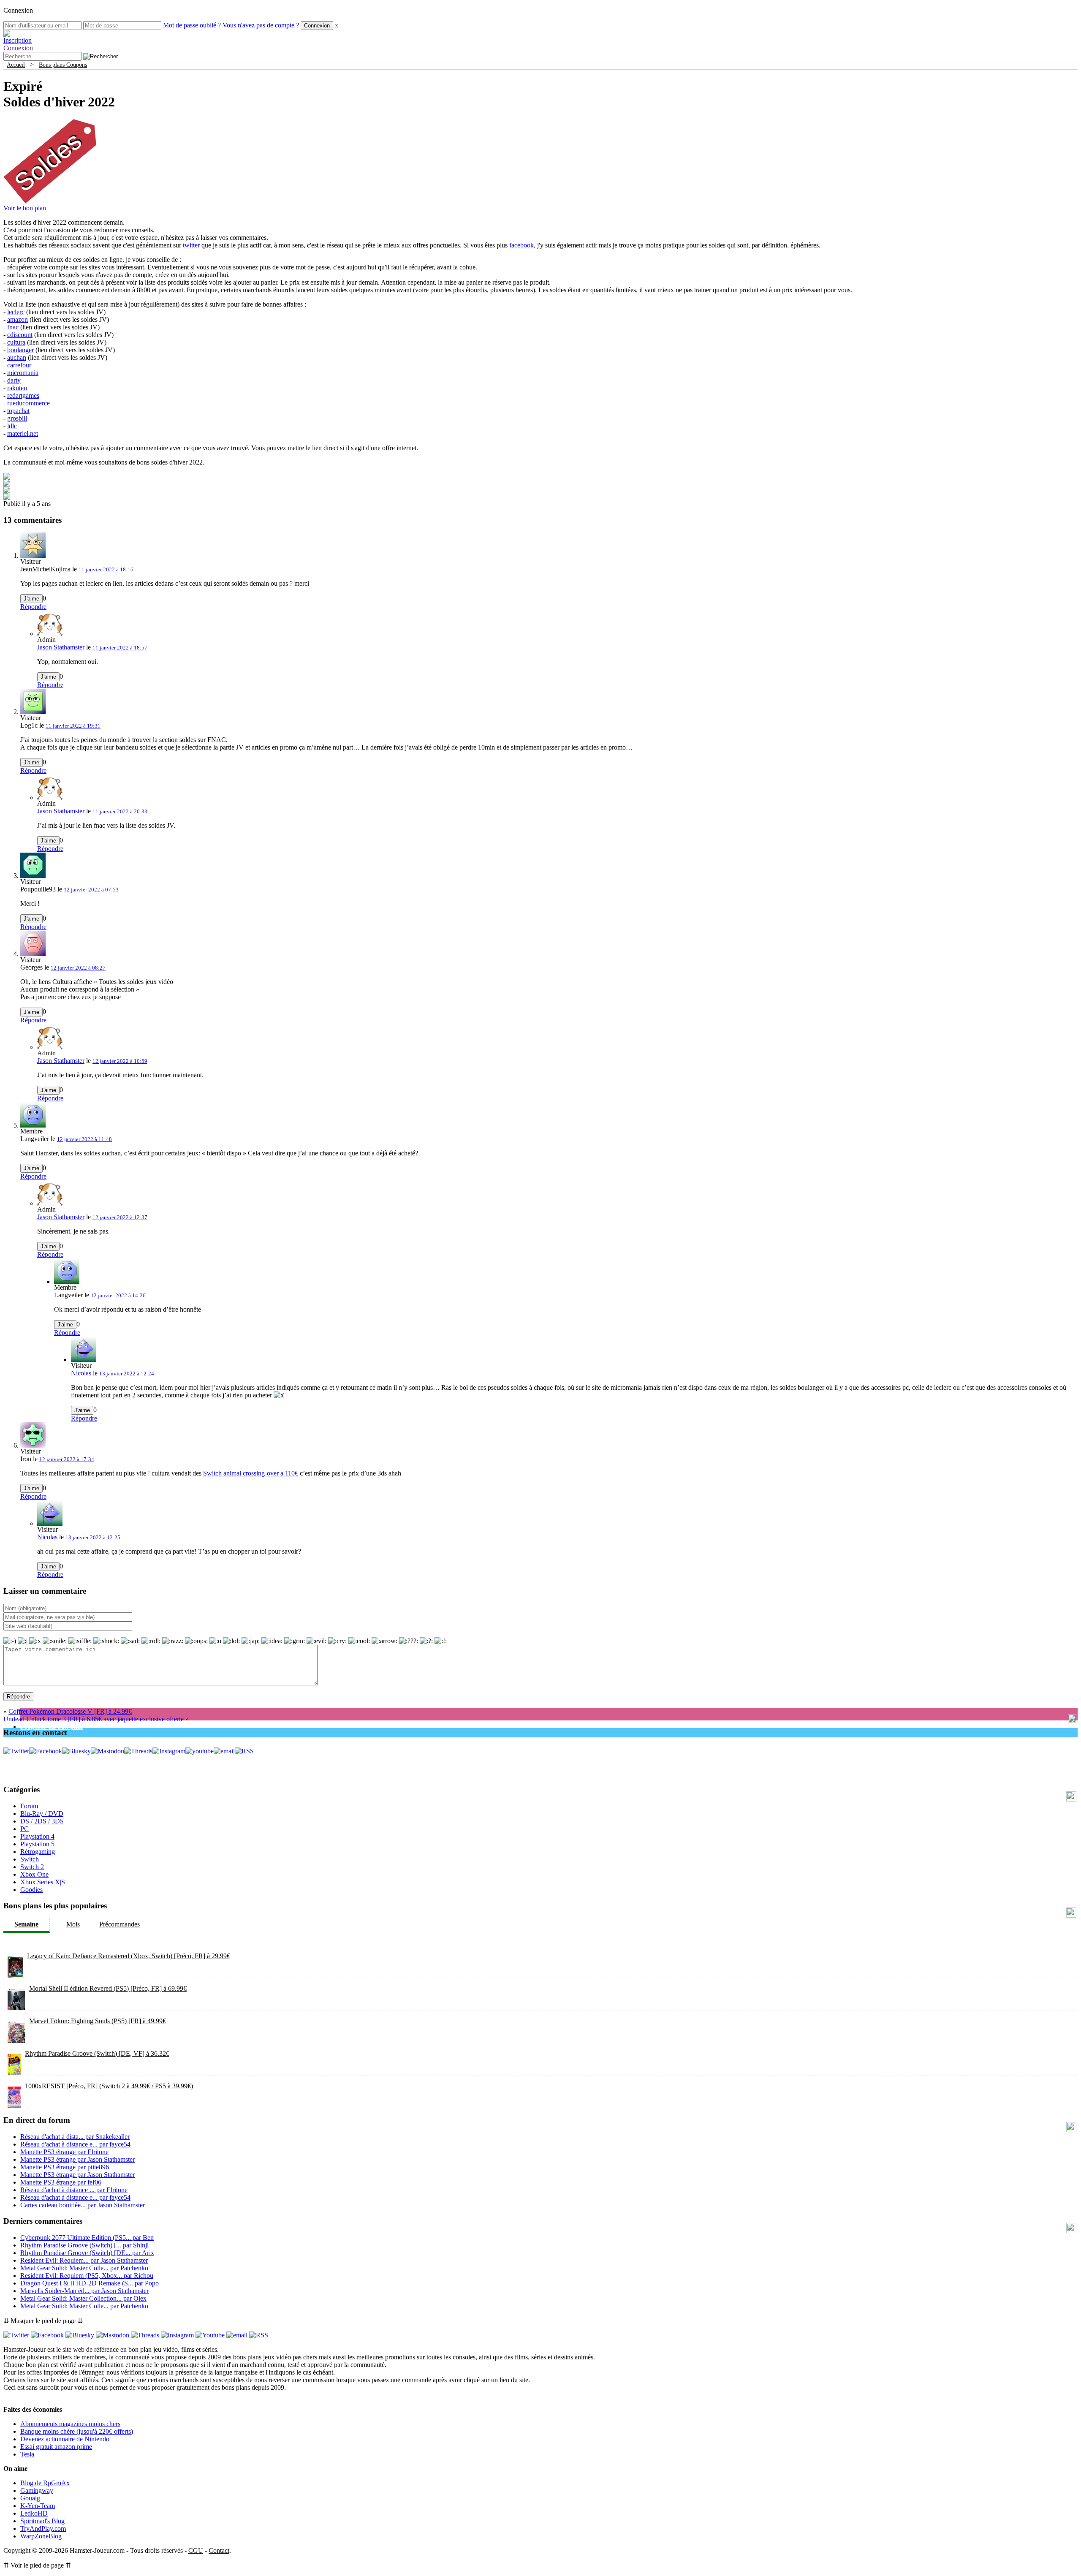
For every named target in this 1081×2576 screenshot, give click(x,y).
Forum (29, 1806)
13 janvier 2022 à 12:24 (127, 1374)
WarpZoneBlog (41, 2536)
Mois (73, 1924)
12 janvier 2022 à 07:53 (91, 890)
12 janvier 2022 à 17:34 (67, 1459)
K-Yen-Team (38, 2506)
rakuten (17, 388)
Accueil (16, 65)
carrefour (19, 365)
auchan (17, 357)
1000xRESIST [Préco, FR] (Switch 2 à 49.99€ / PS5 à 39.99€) (109, 2086)
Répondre (33, 607)
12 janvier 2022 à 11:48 (84, 1139)
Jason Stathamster (61, 647)
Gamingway (37, 2490)
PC (24, 1829)
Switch (30, 1859)
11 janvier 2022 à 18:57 (120, 648)
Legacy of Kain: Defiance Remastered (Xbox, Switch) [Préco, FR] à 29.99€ (129, 1956)
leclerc (16, 312)
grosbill (17, 418)
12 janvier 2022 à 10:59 (120, 1061)
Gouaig (30, 2498)
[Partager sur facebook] (7, 477)
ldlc (12, 426)
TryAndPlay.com (43, 2528)
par (75, 2137)
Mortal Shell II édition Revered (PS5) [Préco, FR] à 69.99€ (108, 1988)
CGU (196, 2550)
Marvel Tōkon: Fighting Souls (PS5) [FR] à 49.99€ (98, 2021)
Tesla (27, 2454)
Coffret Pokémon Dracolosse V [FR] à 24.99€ (70, 1711)
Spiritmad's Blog (42, 2521)
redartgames (23, 395)
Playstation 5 (37, 1844)
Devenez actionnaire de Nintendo (65, 2439)
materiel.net (23, 433)
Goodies (31, 1890)
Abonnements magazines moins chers (70, 2424)
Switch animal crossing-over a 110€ (251, 1473)
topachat (18, 411)
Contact (219, 2550)
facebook (521, 245)
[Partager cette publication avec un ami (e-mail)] (7, 498)
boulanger (20, 350)
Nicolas (81, 1373)
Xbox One (34, 1874)
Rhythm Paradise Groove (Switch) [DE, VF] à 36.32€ (97, 2053)
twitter (191, 245)
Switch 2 (32, 1867)
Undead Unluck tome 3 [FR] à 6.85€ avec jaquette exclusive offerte (94, 1719)
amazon (18, 319)
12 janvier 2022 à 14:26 (118, 1295)
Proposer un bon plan (52, 1727)
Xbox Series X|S (43, 1882)
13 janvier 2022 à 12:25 (93, 1537)
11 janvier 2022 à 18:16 (106, 569)
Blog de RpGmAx (45, 2483)
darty (14, 380)
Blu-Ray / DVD (42, 1814)
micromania (23, 373)
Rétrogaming (38, 1852)
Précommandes (120, 1924)
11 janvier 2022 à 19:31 (73, 726)
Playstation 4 (37, 1836)
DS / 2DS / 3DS (42, 1821)
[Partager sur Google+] (7, 491)
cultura (16, 342)
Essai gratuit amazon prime (56, 2447)
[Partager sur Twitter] (7, 484)
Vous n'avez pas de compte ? (261, 25)
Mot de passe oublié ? (192, 25)
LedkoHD (34, 2513)
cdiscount (20, 335)
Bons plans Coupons (63, 65)
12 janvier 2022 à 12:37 (120, 1217)
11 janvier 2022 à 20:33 (120, 811)
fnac (13, 327)
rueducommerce (29, 403)
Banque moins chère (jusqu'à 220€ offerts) (77, 2431)
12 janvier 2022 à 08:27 (78, 968)
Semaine (26, 1924)
